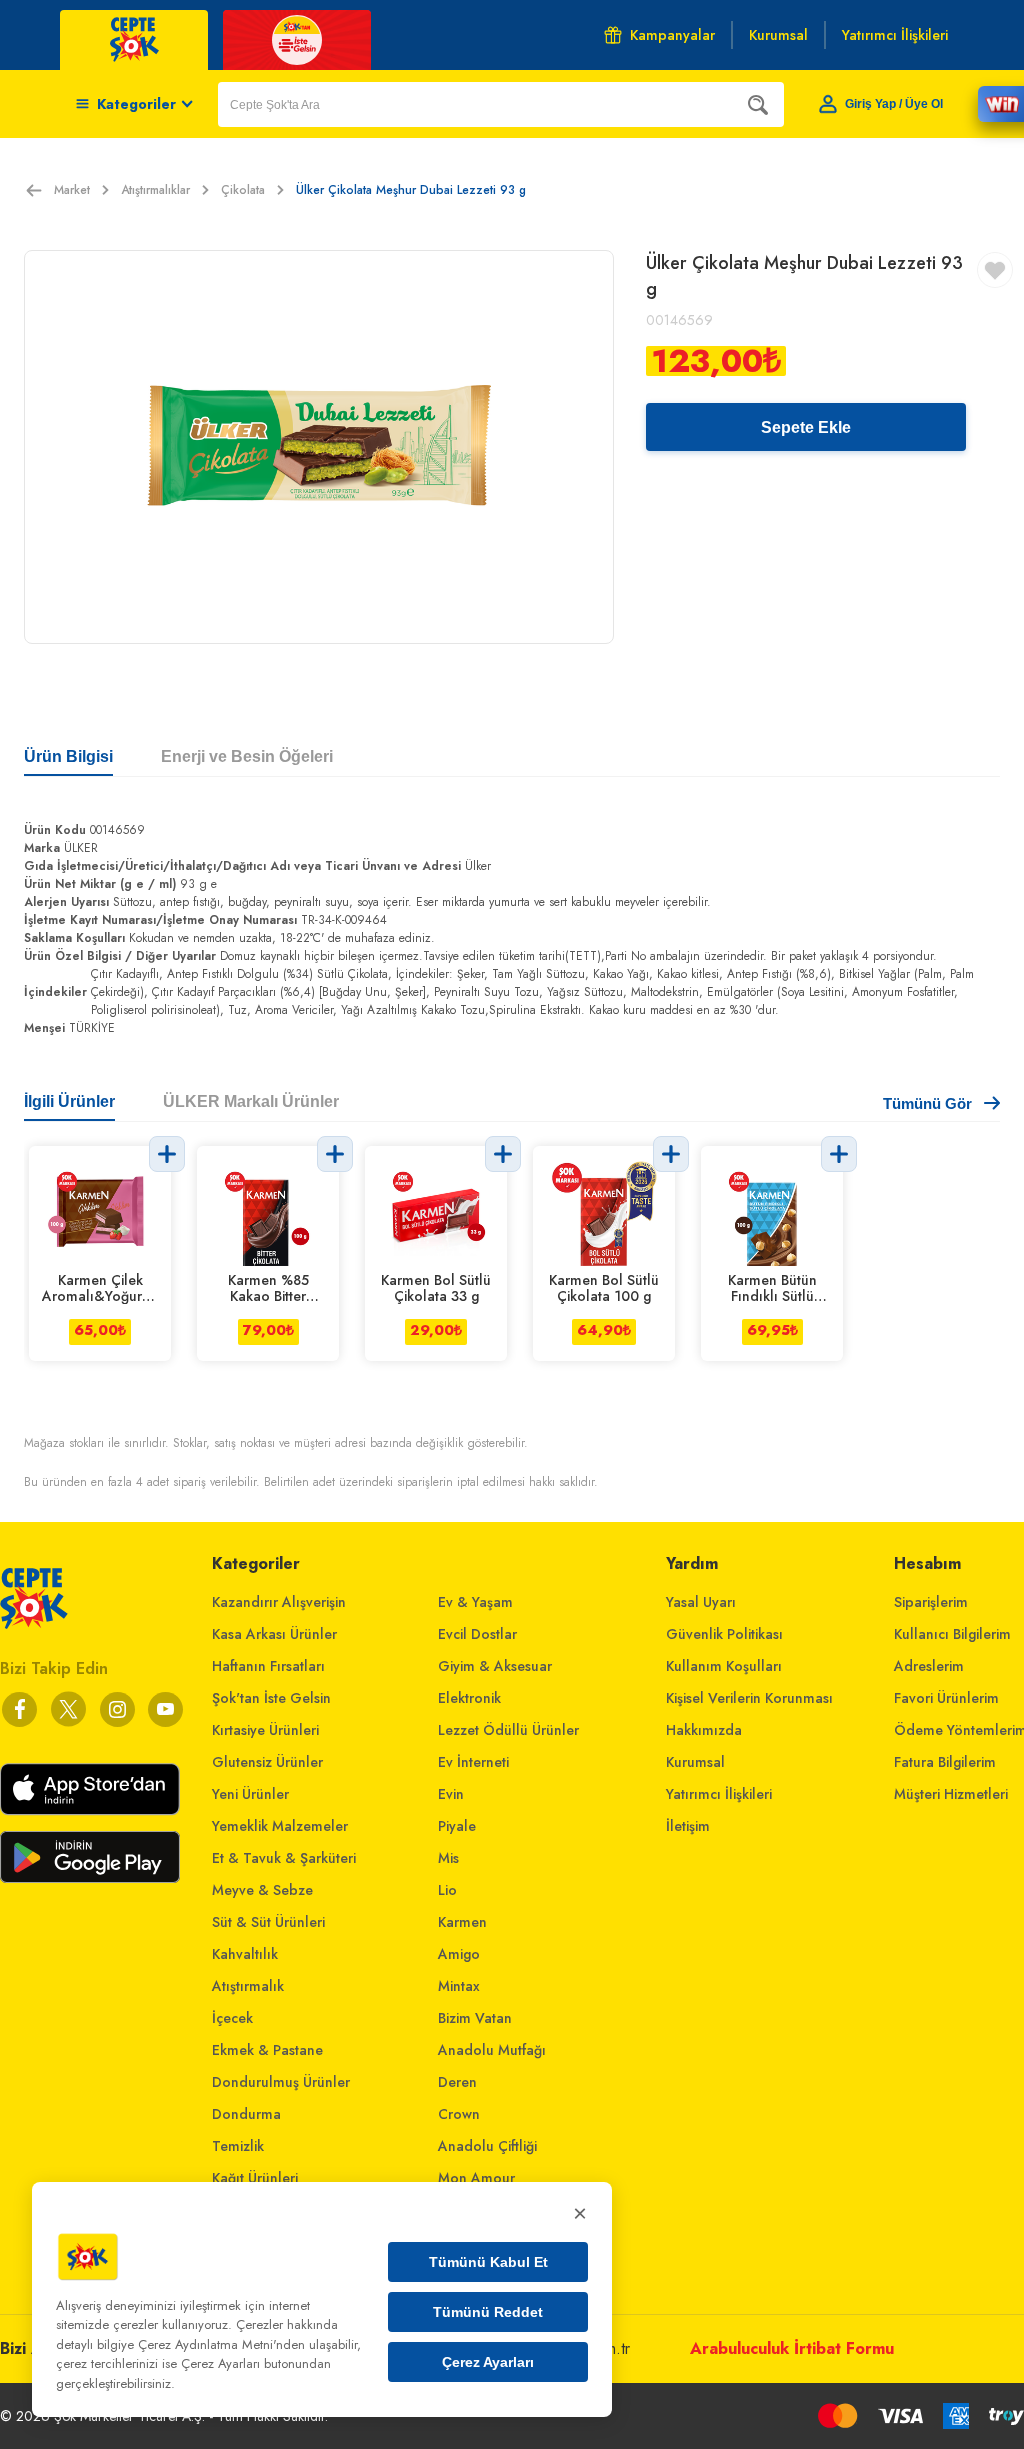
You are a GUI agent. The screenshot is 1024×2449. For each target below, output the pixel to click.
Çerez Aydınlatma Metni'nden (221, 2344)
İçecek (232, 2018)
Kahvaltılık (245, 1954)
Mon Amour (476, 2178)
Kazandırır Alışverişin (279, 1602)
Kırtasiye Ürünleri (265, 1730)
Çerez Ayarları (488, 2362)
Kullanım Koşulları (724, 1666)
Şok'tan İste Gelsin (271, 1698)
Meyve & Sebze (262, 1890)
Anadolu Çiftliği (487, 2146)
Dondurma (246, 2114)
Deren (457, 2082)
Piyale (457, 1826)
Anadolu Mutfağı (492, 2050)
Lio (447, 1890)
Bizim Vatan (475, 2018)
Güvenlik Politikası (724, 1634)
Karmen (462, 1922)
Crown (459, 2114)
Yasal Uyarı (701, 1602)
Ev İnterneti (473, 1762)
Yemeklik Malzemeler (280, 1826)
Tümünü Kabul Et (488, 2262)
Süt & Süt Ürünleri (268, 1922)
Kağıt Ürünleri (255, 2178)
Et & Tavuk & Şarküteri (284, 1858)
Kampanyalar (672, 35)
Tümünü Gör (927, 1103)
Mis (448, 1858)
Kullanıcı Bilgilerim (952, 1634)
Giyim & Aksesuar (495, 1666)
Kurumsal (695, 1762)
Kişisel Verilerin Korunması (749, 1698)
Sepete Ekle (806, 427)
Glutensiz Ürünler (267, 1762)
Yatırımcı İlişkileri (719, 1794)
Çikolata (243, 190)
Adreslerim (929, 1666)
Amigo (459, 1954)
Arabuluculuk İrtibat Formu (792, 2348)
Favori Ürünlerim (946, 1698)
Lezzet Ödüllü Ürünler (508, 1730)
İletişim (688, 1826)
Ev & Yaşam (475, 1602)
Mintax (459, 1986)
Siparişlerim (931, 1602)
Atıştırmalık (248, 1986)
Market (72, 190)
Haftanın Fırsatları (268, 1666)
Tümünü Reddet (488, 2312)
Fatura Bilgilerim (945, 1762)
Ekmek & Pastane (267, 2050)
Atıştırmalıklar (155, 190)
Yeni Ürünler (250, 1794)
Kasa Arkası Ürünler (274, 1634)
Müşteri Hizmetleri (951, 1794)
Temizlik (238, 2146)
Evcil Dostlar (477, 1634)
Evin (451, 1794)
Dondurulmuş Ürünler (281, 2082)
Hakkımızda (704, 1730)
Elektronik (469, 1698)
